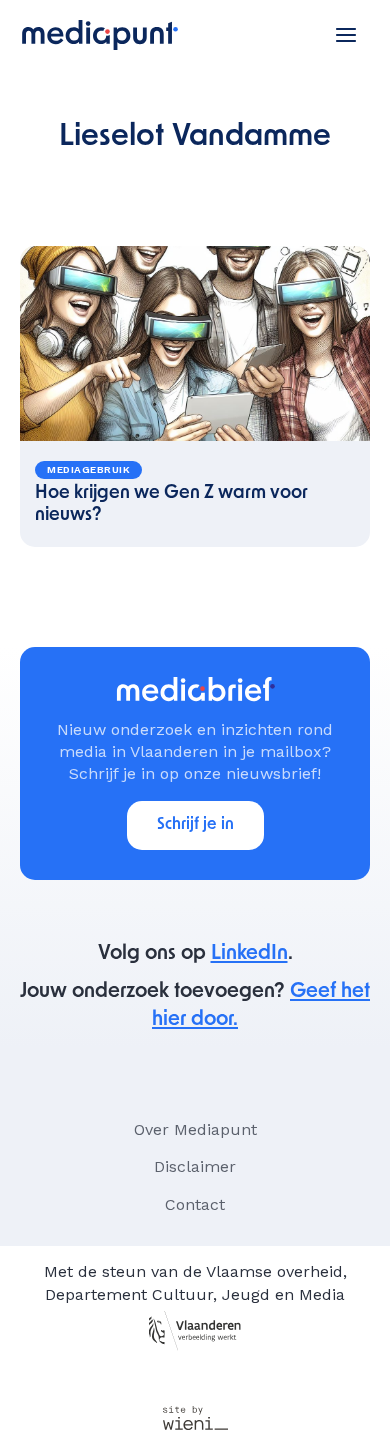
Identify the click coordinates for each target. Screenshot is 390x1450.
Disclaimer (195, 1166)
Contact (195, 1204)
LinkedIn (249, 954)
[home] (100, 35)
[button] (346, 35)
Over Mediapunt (195, 1129)
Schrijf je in (195, 825)
